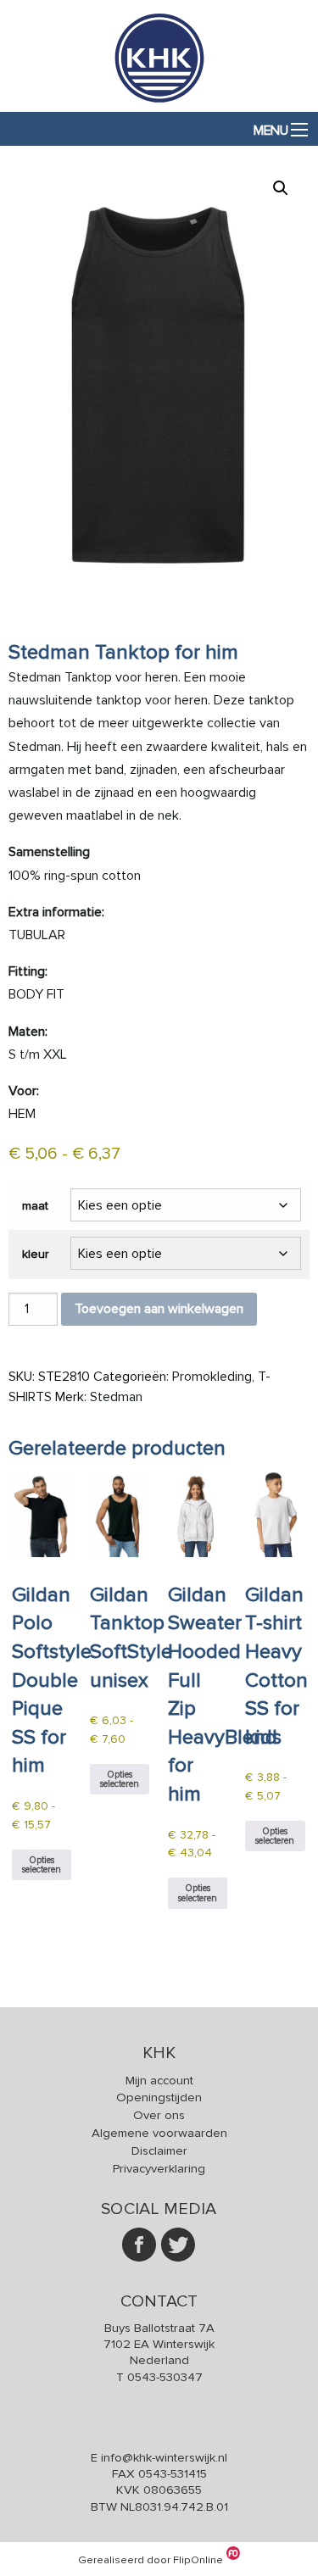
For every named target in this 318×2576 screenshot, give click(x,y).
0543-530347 (165, 2377)
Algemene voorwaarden (159, 2133)
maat (35, 1206)
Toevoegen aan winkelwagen (159, 1309)
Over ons (159, 2115)
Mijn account (159, 2080)
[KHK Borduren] (159, 102)
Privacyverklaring (159, 2168)
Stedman (116, 1397)
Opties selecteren (42, 1865)
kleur (35, 1254)
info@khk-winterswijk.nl (164, 2457)
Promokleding (212, 1377)
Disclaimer (159, 2150)
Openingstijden (159, 2097)
